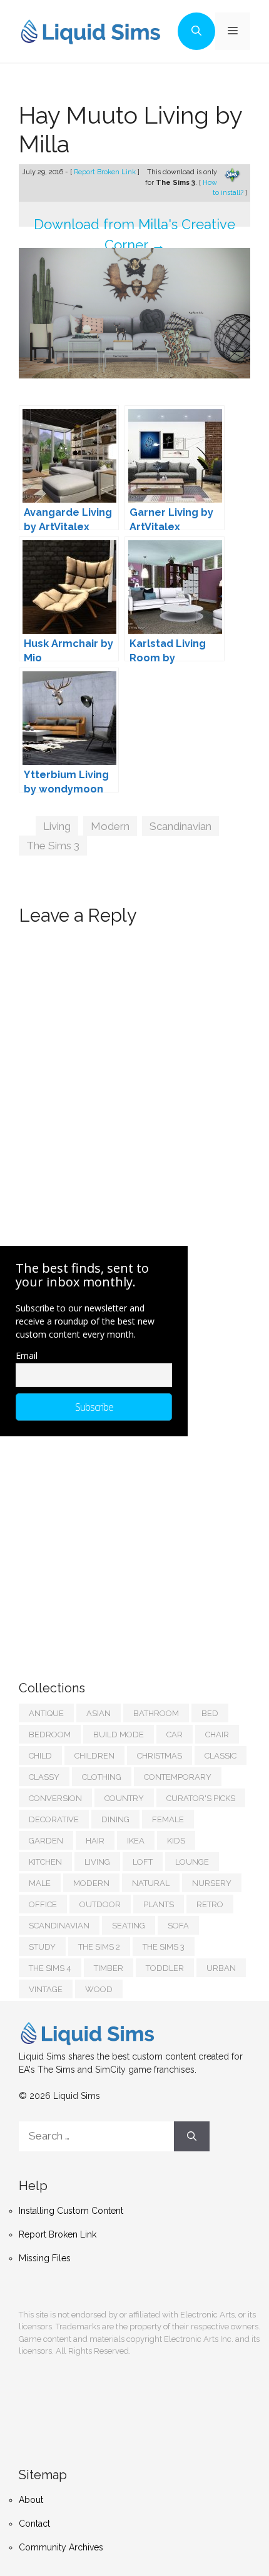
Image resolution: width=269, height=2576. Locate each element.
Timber (109, 1968)
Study (42, 1947)
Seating (129, 1926)
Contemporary (178, 1777)
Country (124, 1798)
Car (175, 1735)
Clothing (102, 1777)
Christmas (160, 1756)
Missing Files (45, 2258)
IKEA (136, 1841)
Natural (151, 1883)
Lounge (192, 1862)
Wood (99, 1989)
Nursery (212, 1883)
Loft (143, 1862)
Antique (46, 1713)
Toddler (165, 1968)
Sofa (178, 1926)
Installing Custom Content (71, 2211)
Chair (217, 1735)
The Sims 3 (53, 846)
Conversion (55, 1798)
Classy (44, 1777)
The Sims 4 (50, 1968)
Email (27, 1355)
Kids (176, 1841)
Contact (34, 2524)
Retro (210, 1904)
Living (57, 826)
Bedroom (50, 1735)
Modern (110, 826)
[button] (196, 31)
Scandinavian (180, 826)
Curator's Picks (201, 1798)
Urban (221, 1968)
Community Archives (61, 2547)
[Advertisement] (113, 1546)
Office (43, 1904)
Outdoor (100, 1904)
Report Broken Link (106, 172)
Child (40, 1756)
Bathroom (156, 1713)
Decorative (54, 1819)
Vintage (46, 1989)
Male (40, 1883)
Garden (46, 1841)
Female (168, 1819)
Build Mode (119, 1735)
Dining (115, 1819)
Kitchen (45, 1862)
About (31, 2500)
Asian (99, 1713)
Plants (159, 1904)
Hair (95, 1841)
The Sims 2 (99, 1947)
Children (94, 1756)
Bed (210, 1713)
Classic (221, 1756)
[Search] (192, 2136)
